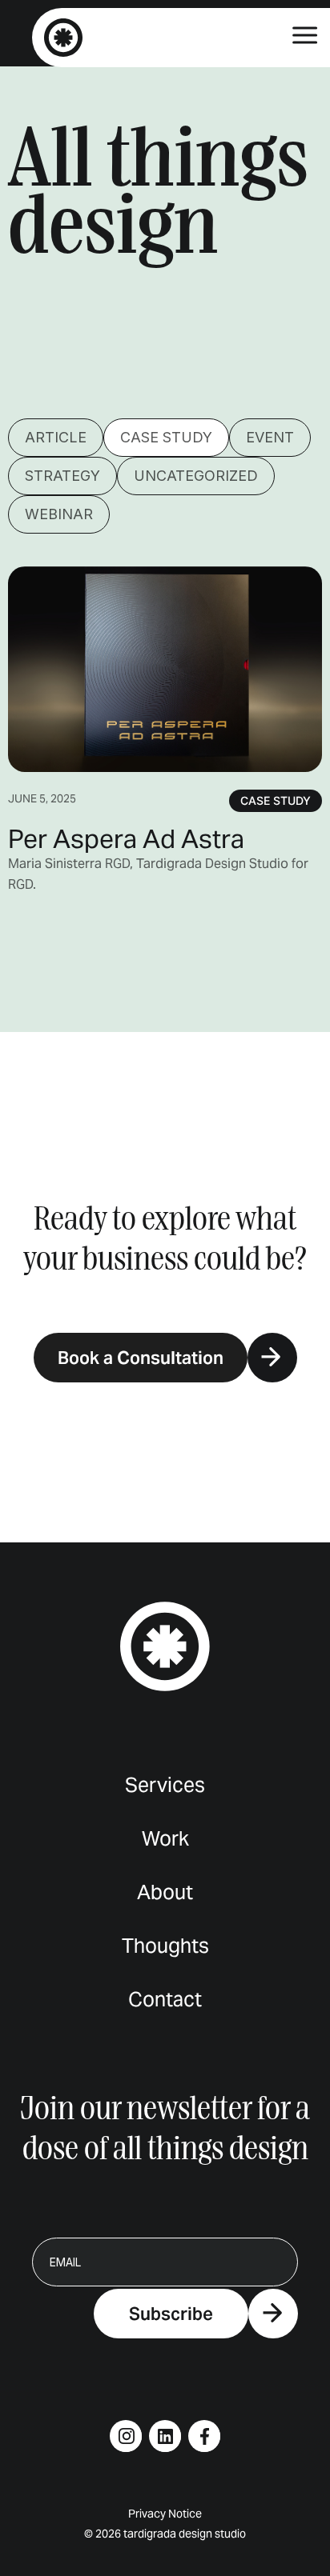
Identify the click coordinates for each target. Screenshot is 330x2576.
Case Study (166, 437)
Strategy (62, 476)
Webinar (59, 514)
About (165, 1892)
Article (56, 437)
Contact (165, 2000)
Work (165, 1839)
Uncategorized (196, 476)
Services (165, 1785)
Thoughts (165, 1946)
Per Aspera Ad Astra (126, 839)
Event (270, 437)
